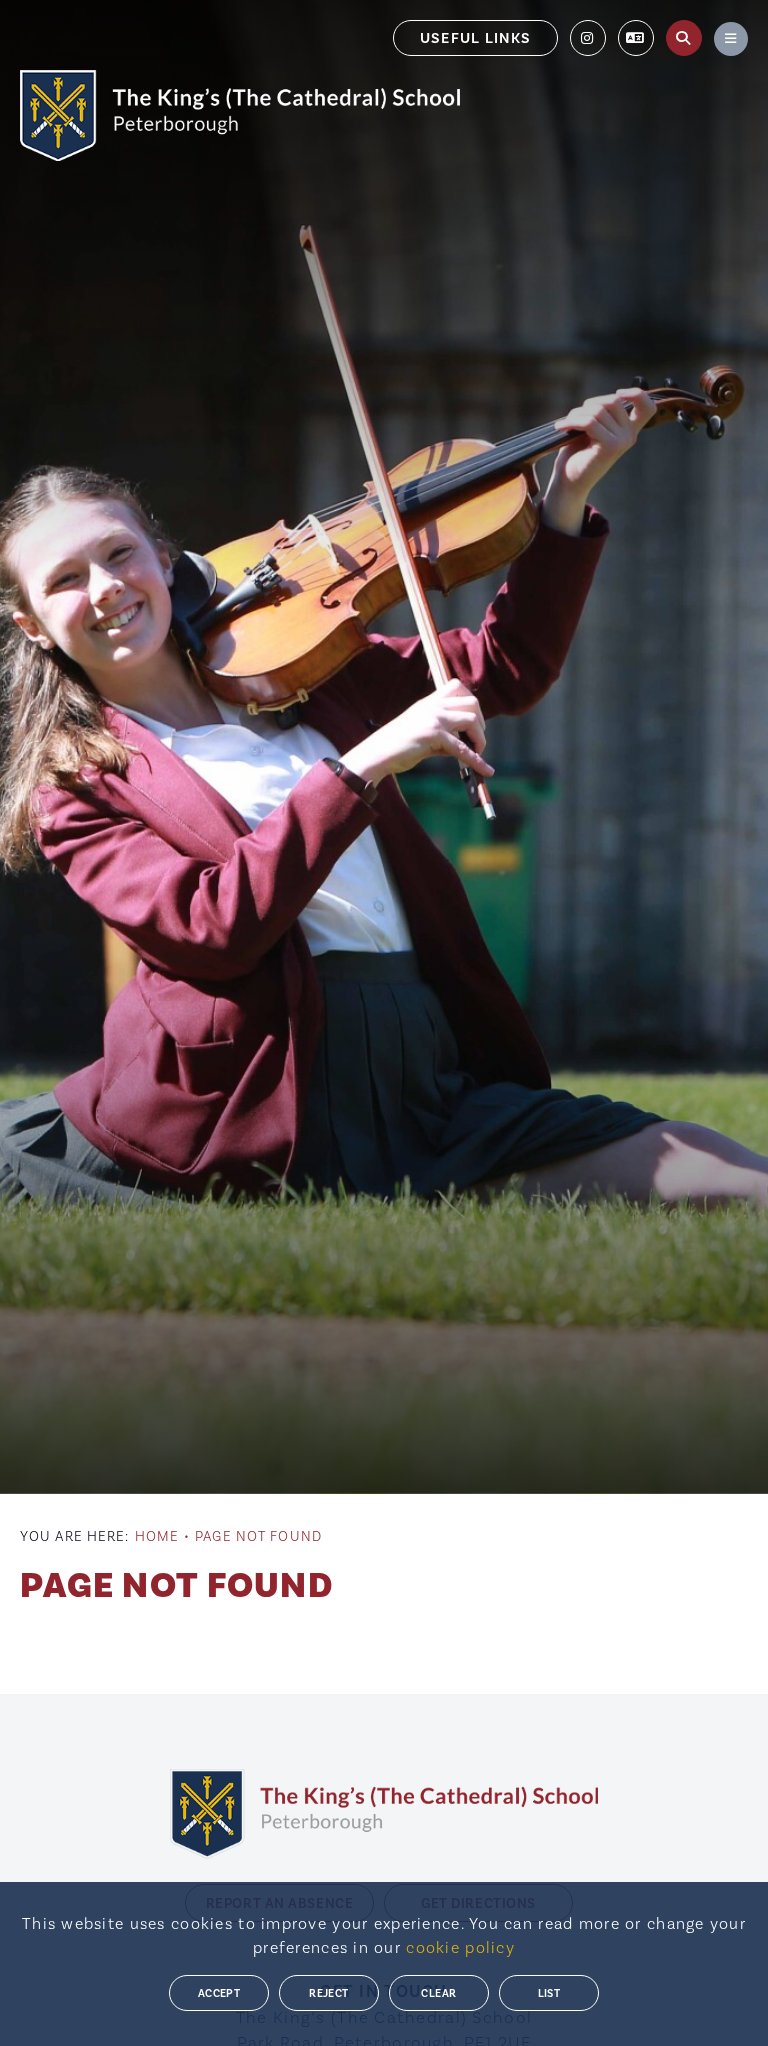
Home (157, 1536)
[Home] (240, 115)
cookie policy (460, 1947)
